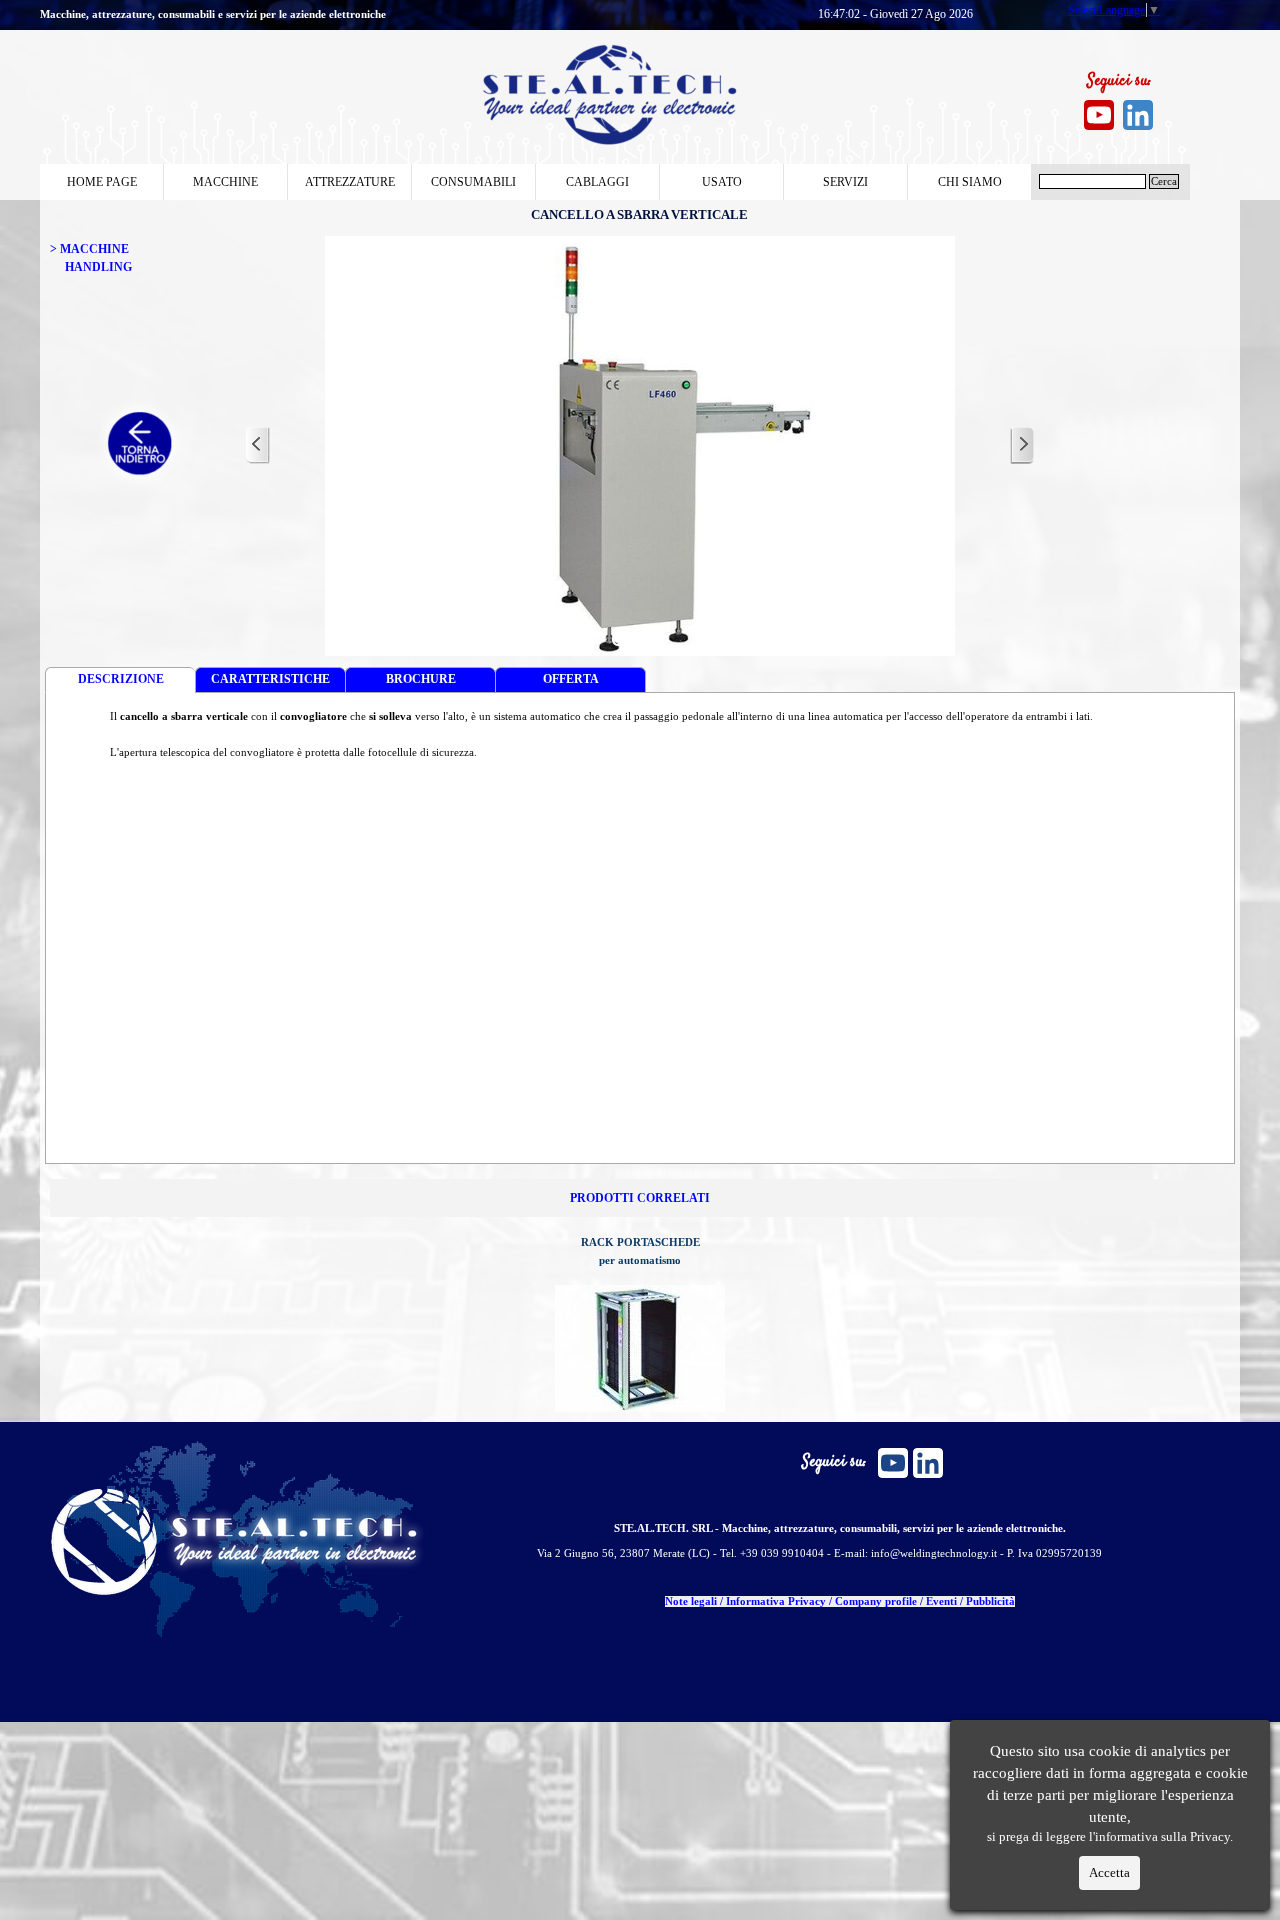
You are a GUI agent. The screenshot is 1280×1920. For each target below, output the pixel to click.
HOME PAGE (102, 182)
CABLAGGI (597, 182)
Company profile (876, 1601)
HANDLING (98, 267)
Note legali (691, 1601)
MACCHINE (225, 182)
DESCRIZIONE (121, 679)
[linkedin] (1138, 115)
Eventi (941, 1601)
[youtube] (1099, 115)
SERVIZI (845, 182)
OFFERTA (571, 679)
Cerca (1164, 181)
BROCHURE (421, 679)
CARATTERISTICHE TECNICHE (270, 682)
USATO (722, 182)
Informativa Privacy (776, 1601)
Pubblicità (990, 1601)
